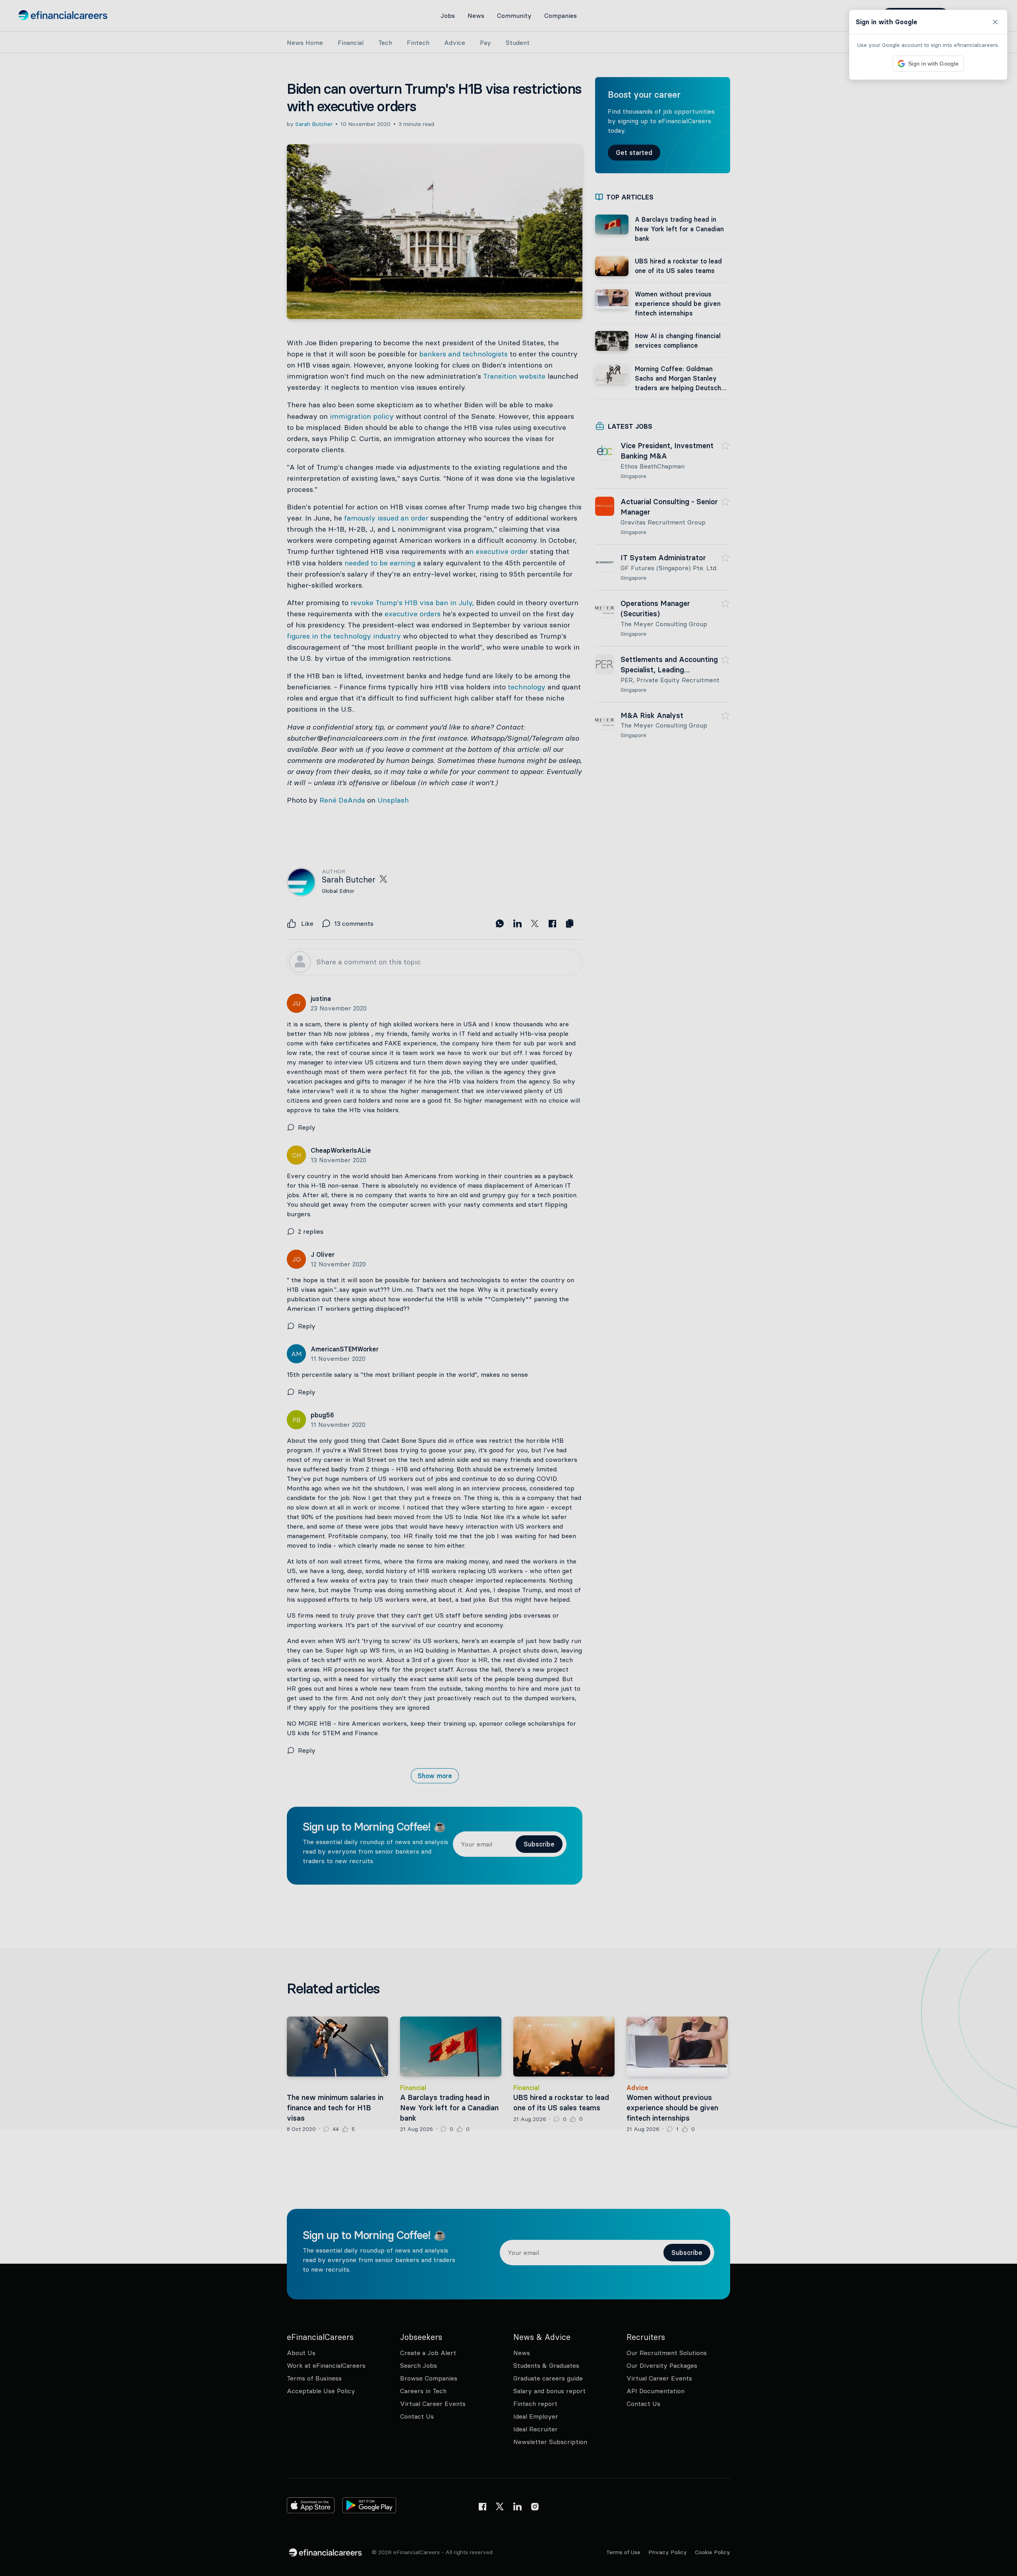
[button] (508, 1288)
